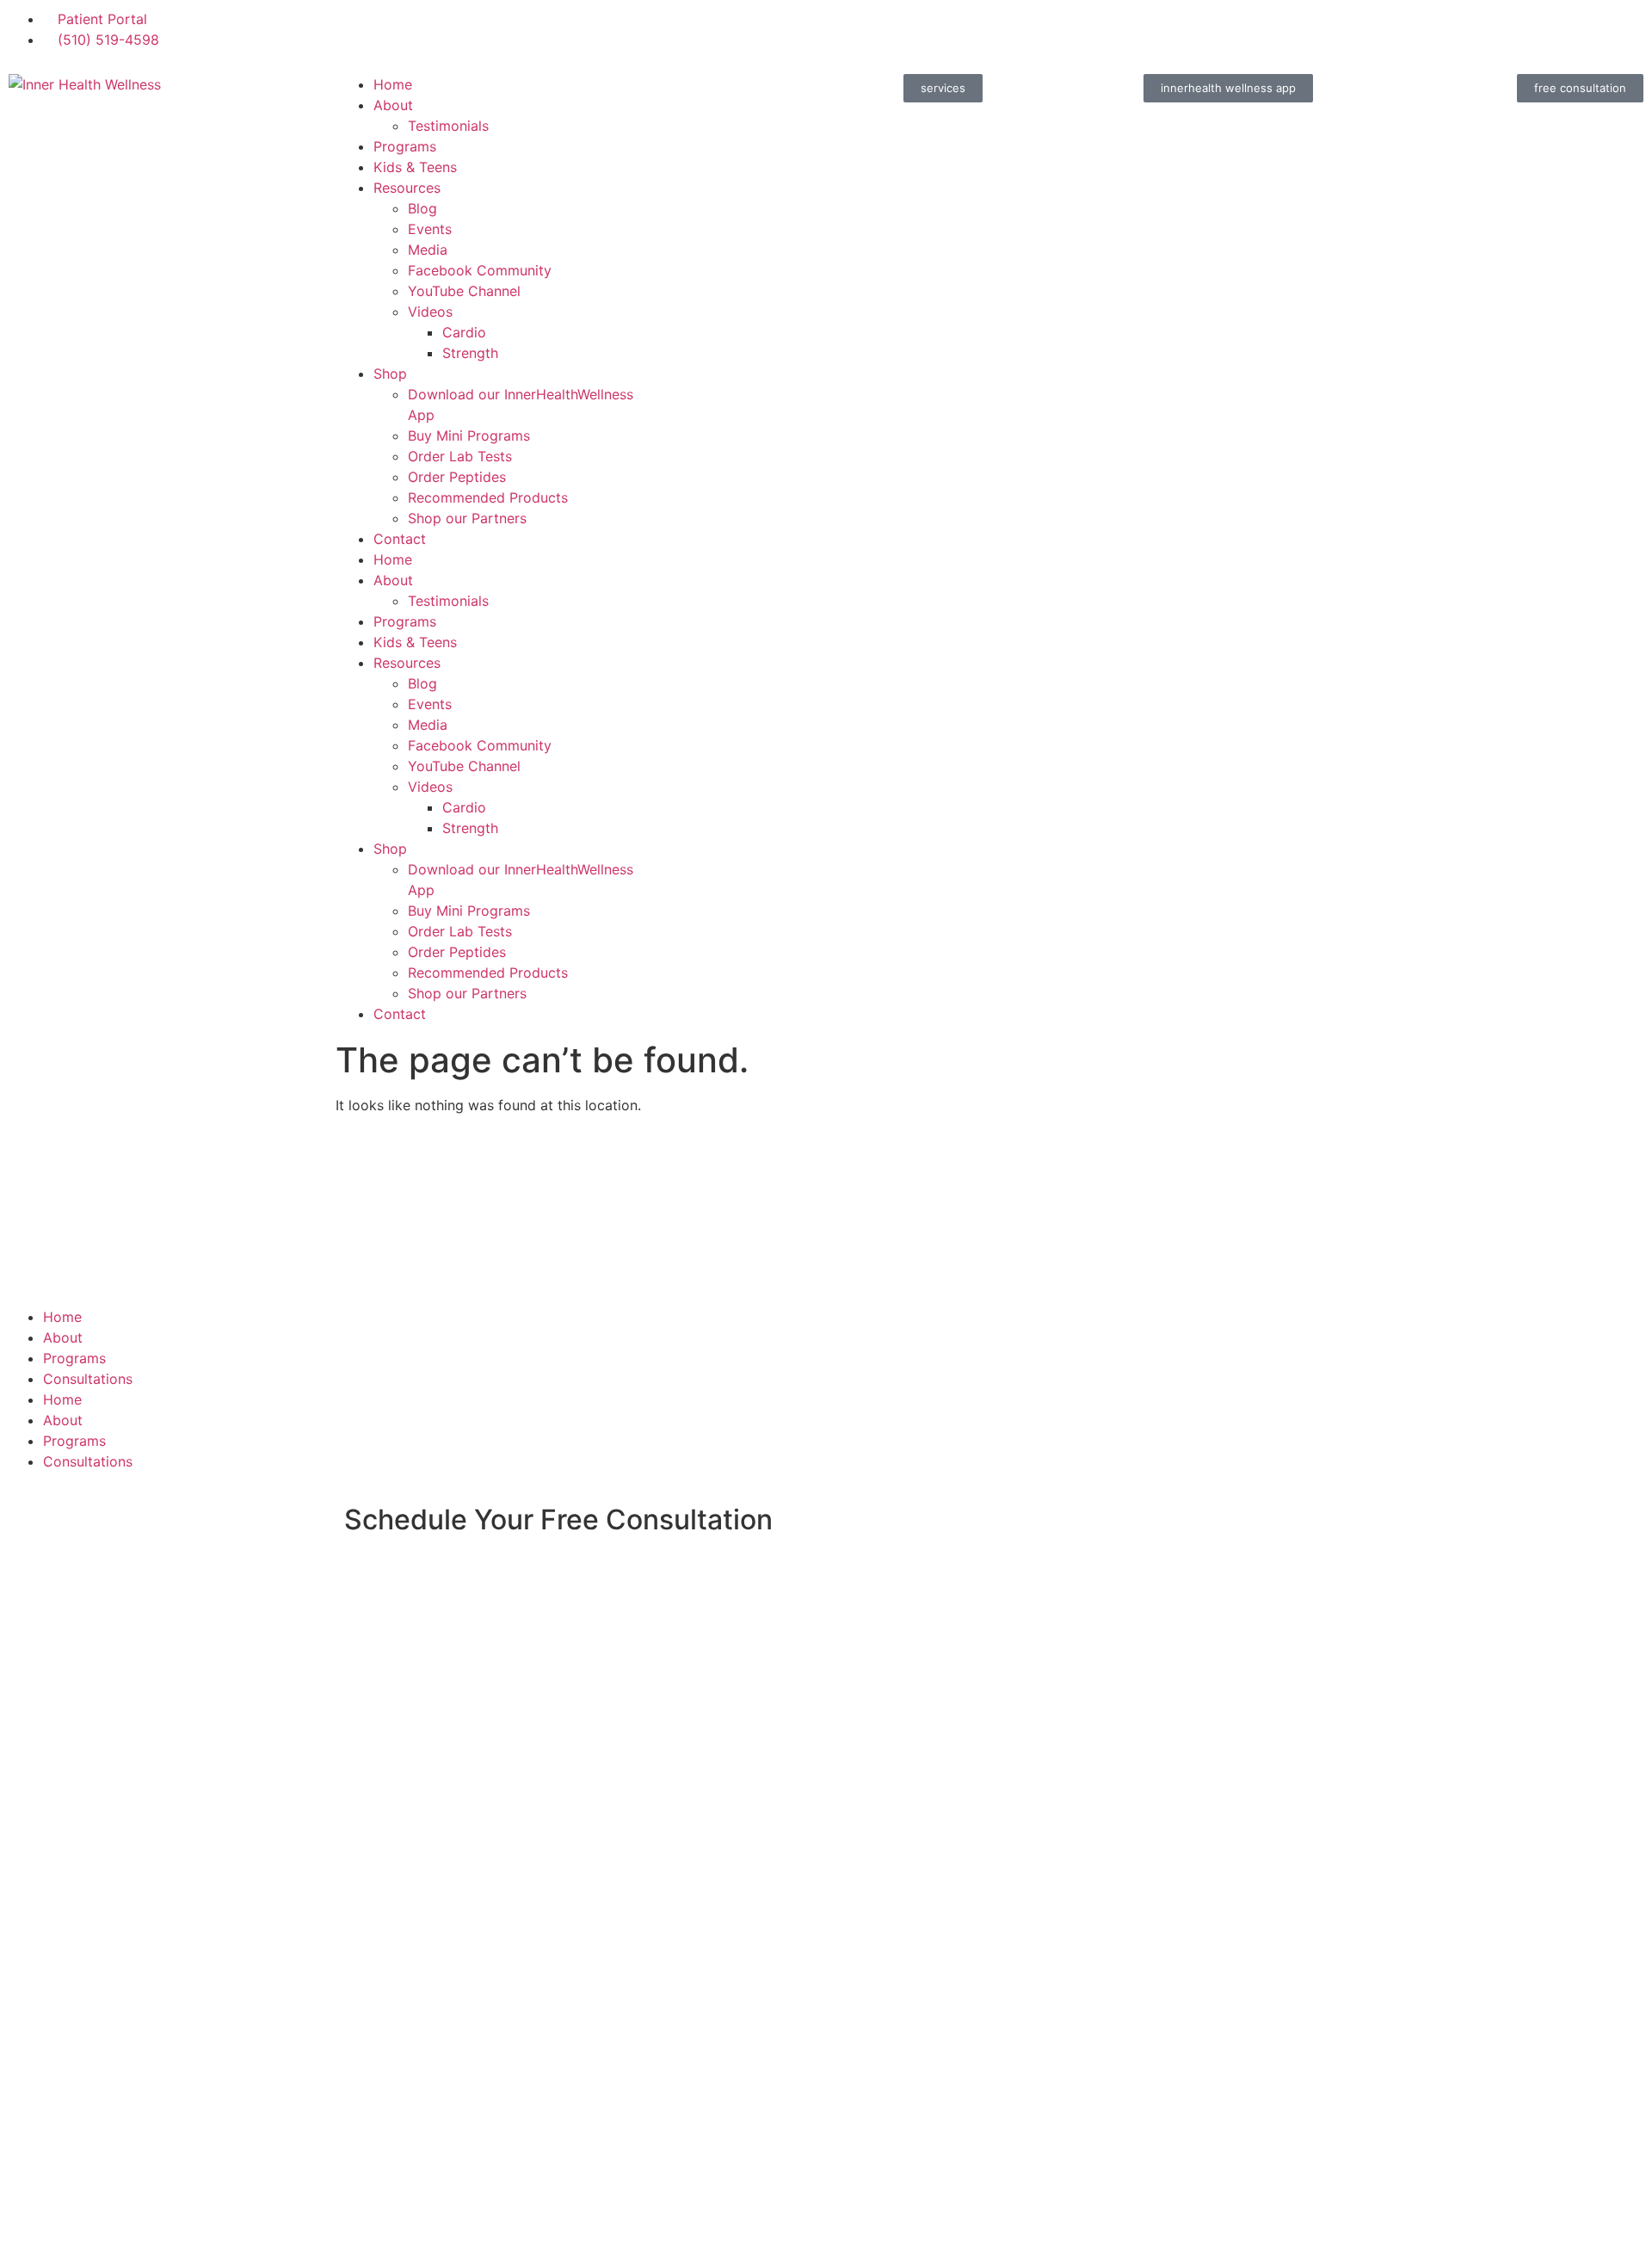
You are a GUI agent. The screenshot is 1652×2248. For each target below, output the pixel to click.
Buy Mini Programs (469, 435)
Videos (430, 312)
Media (428, 250)
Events (430, 229)
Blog (422, 208)
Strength (470, 353)
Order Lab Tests (460, 456)
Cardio (464, 332)
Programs (405, 146)
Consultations (88, 1379)
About (393, 105)
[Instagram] (903, 30)
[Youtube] (1045, 30)
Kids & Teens (415, 167)
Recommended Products (488, 497)
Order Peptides (457, 477)
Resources (407, 188)
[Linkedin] (998, 30)
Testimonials (448, 126)
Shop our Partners (467, 518)
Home (393, 84)
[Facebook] (856, 30)
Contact (400, 539)
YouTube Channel (464, 291)
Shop (390, 374)
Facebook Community (480, 270)
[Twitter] (951, 30)
